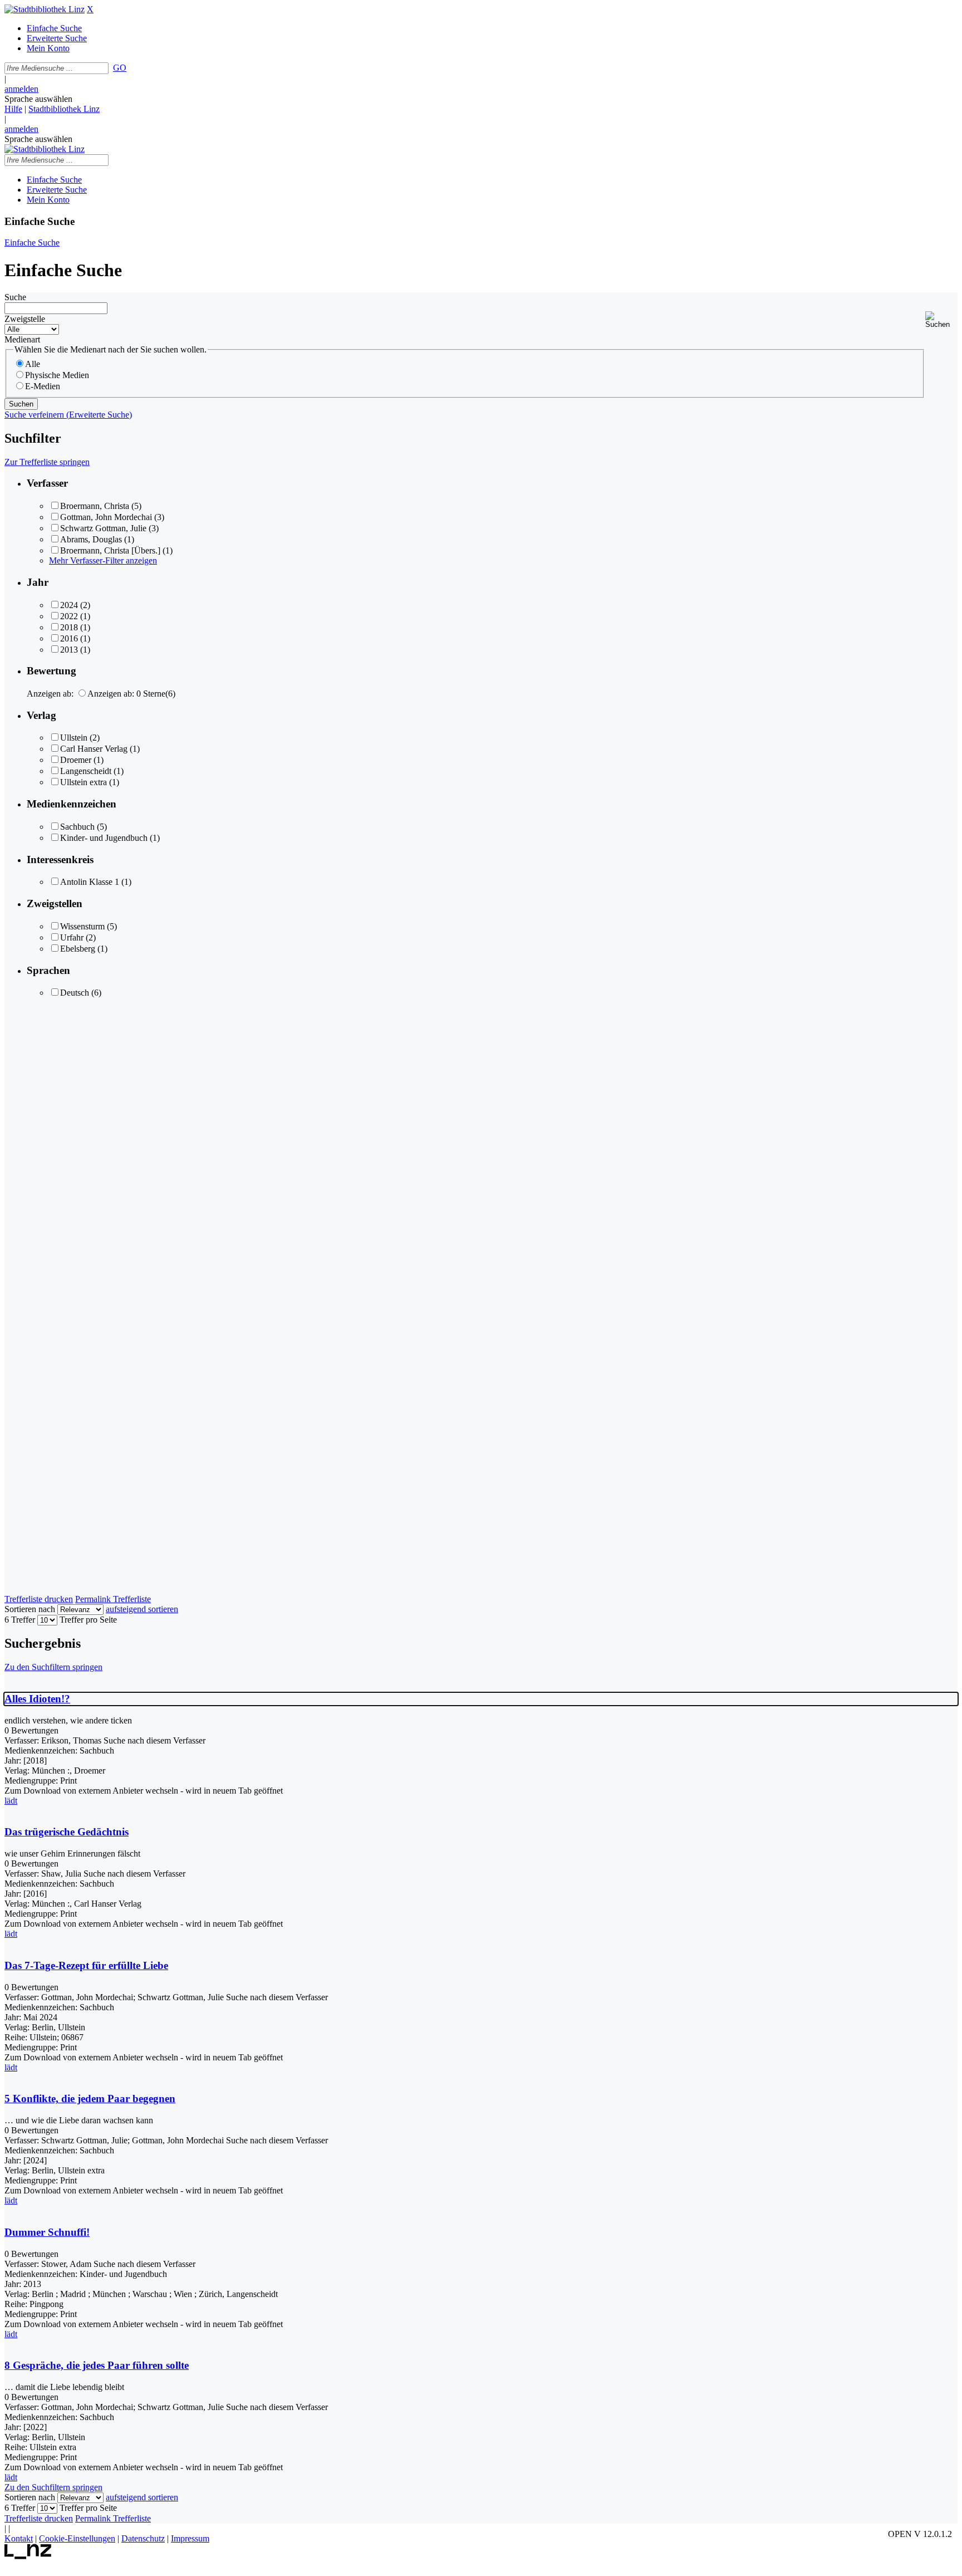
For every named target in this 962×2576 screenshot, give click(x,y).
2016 (69, 638)
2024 (69, 605)
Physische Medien (57, 375)
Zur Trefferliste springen (47, 462)
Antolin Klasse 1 (90, 882)
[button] (941, 320)
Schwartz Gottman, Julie (103, 528)
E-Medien (43, 386)
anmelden (21, 89)
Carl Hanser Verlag (94, 749)
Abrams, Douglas (91, 539)
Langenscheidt (86, 771)
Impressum (190, 2538)
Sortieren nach (30, 1609)
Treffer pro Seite (88, 1620)
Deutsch (75, 993)
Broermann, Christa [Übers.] (110, 550)
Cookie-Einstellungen (77, 2538)
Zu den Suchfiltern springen (53, 1667)
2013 (69, 650)
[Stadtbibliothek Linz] (45, 9)
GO (120, 68)
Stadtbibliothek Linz (64, 109)
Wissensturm (82, 926)
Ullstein (74, 738)
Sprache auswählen (38, 99)
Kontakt (19, 2538)
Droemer (76, 760)
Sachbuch (77, 827)
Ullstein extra (84, 782)
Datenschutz (143, 2538)
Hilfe (13, 109)
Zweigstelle (25, 319)
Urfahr (72, 937)
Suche (15, 297)
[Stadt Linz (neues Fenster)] (28, 2556)
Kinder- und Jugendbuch (104, 838)
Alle (33, 364)
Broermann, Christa (95, 506)
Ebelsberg (78, 949)
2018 (69, 627)
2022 (69, 616)
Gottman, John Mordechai (106, 517)
